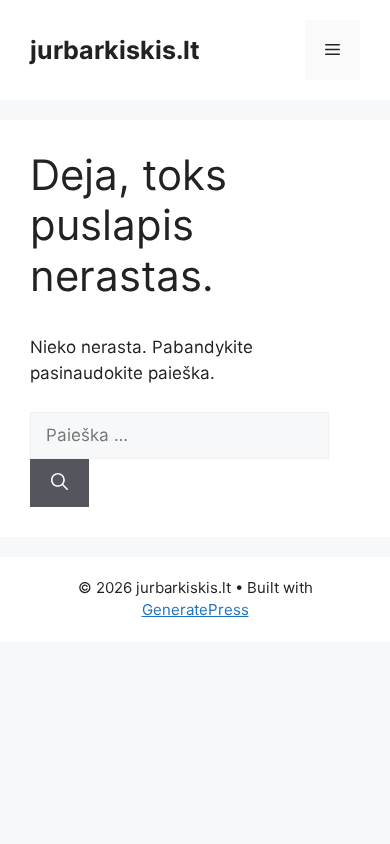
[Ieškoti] (59, 483)
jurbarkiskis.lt (115, 50)
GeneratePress (195, 609)
